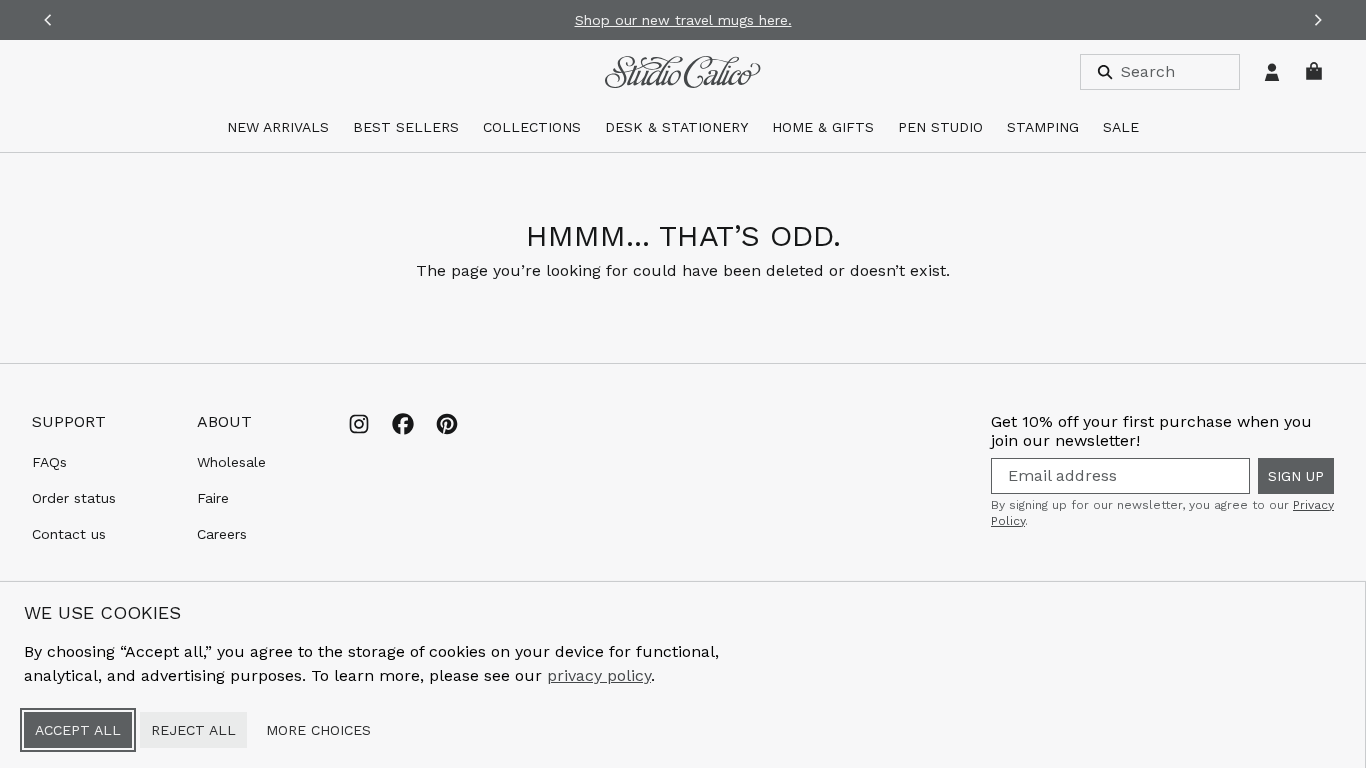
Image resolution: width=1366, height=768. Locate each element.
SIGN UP (1296, 476)
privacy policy (599, 675)
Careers (222, 534)
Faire (213, 498)
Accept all (78, 730)
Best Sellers (406, 127)
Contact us (69, 534)
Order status (74, 498)
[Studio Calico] (682, 72)
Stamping (1043, 127)
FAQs (49, 462)
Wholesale (231, 462)
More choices (318, 730)
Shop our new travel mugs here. (683, 20)
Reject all (193, 730)
